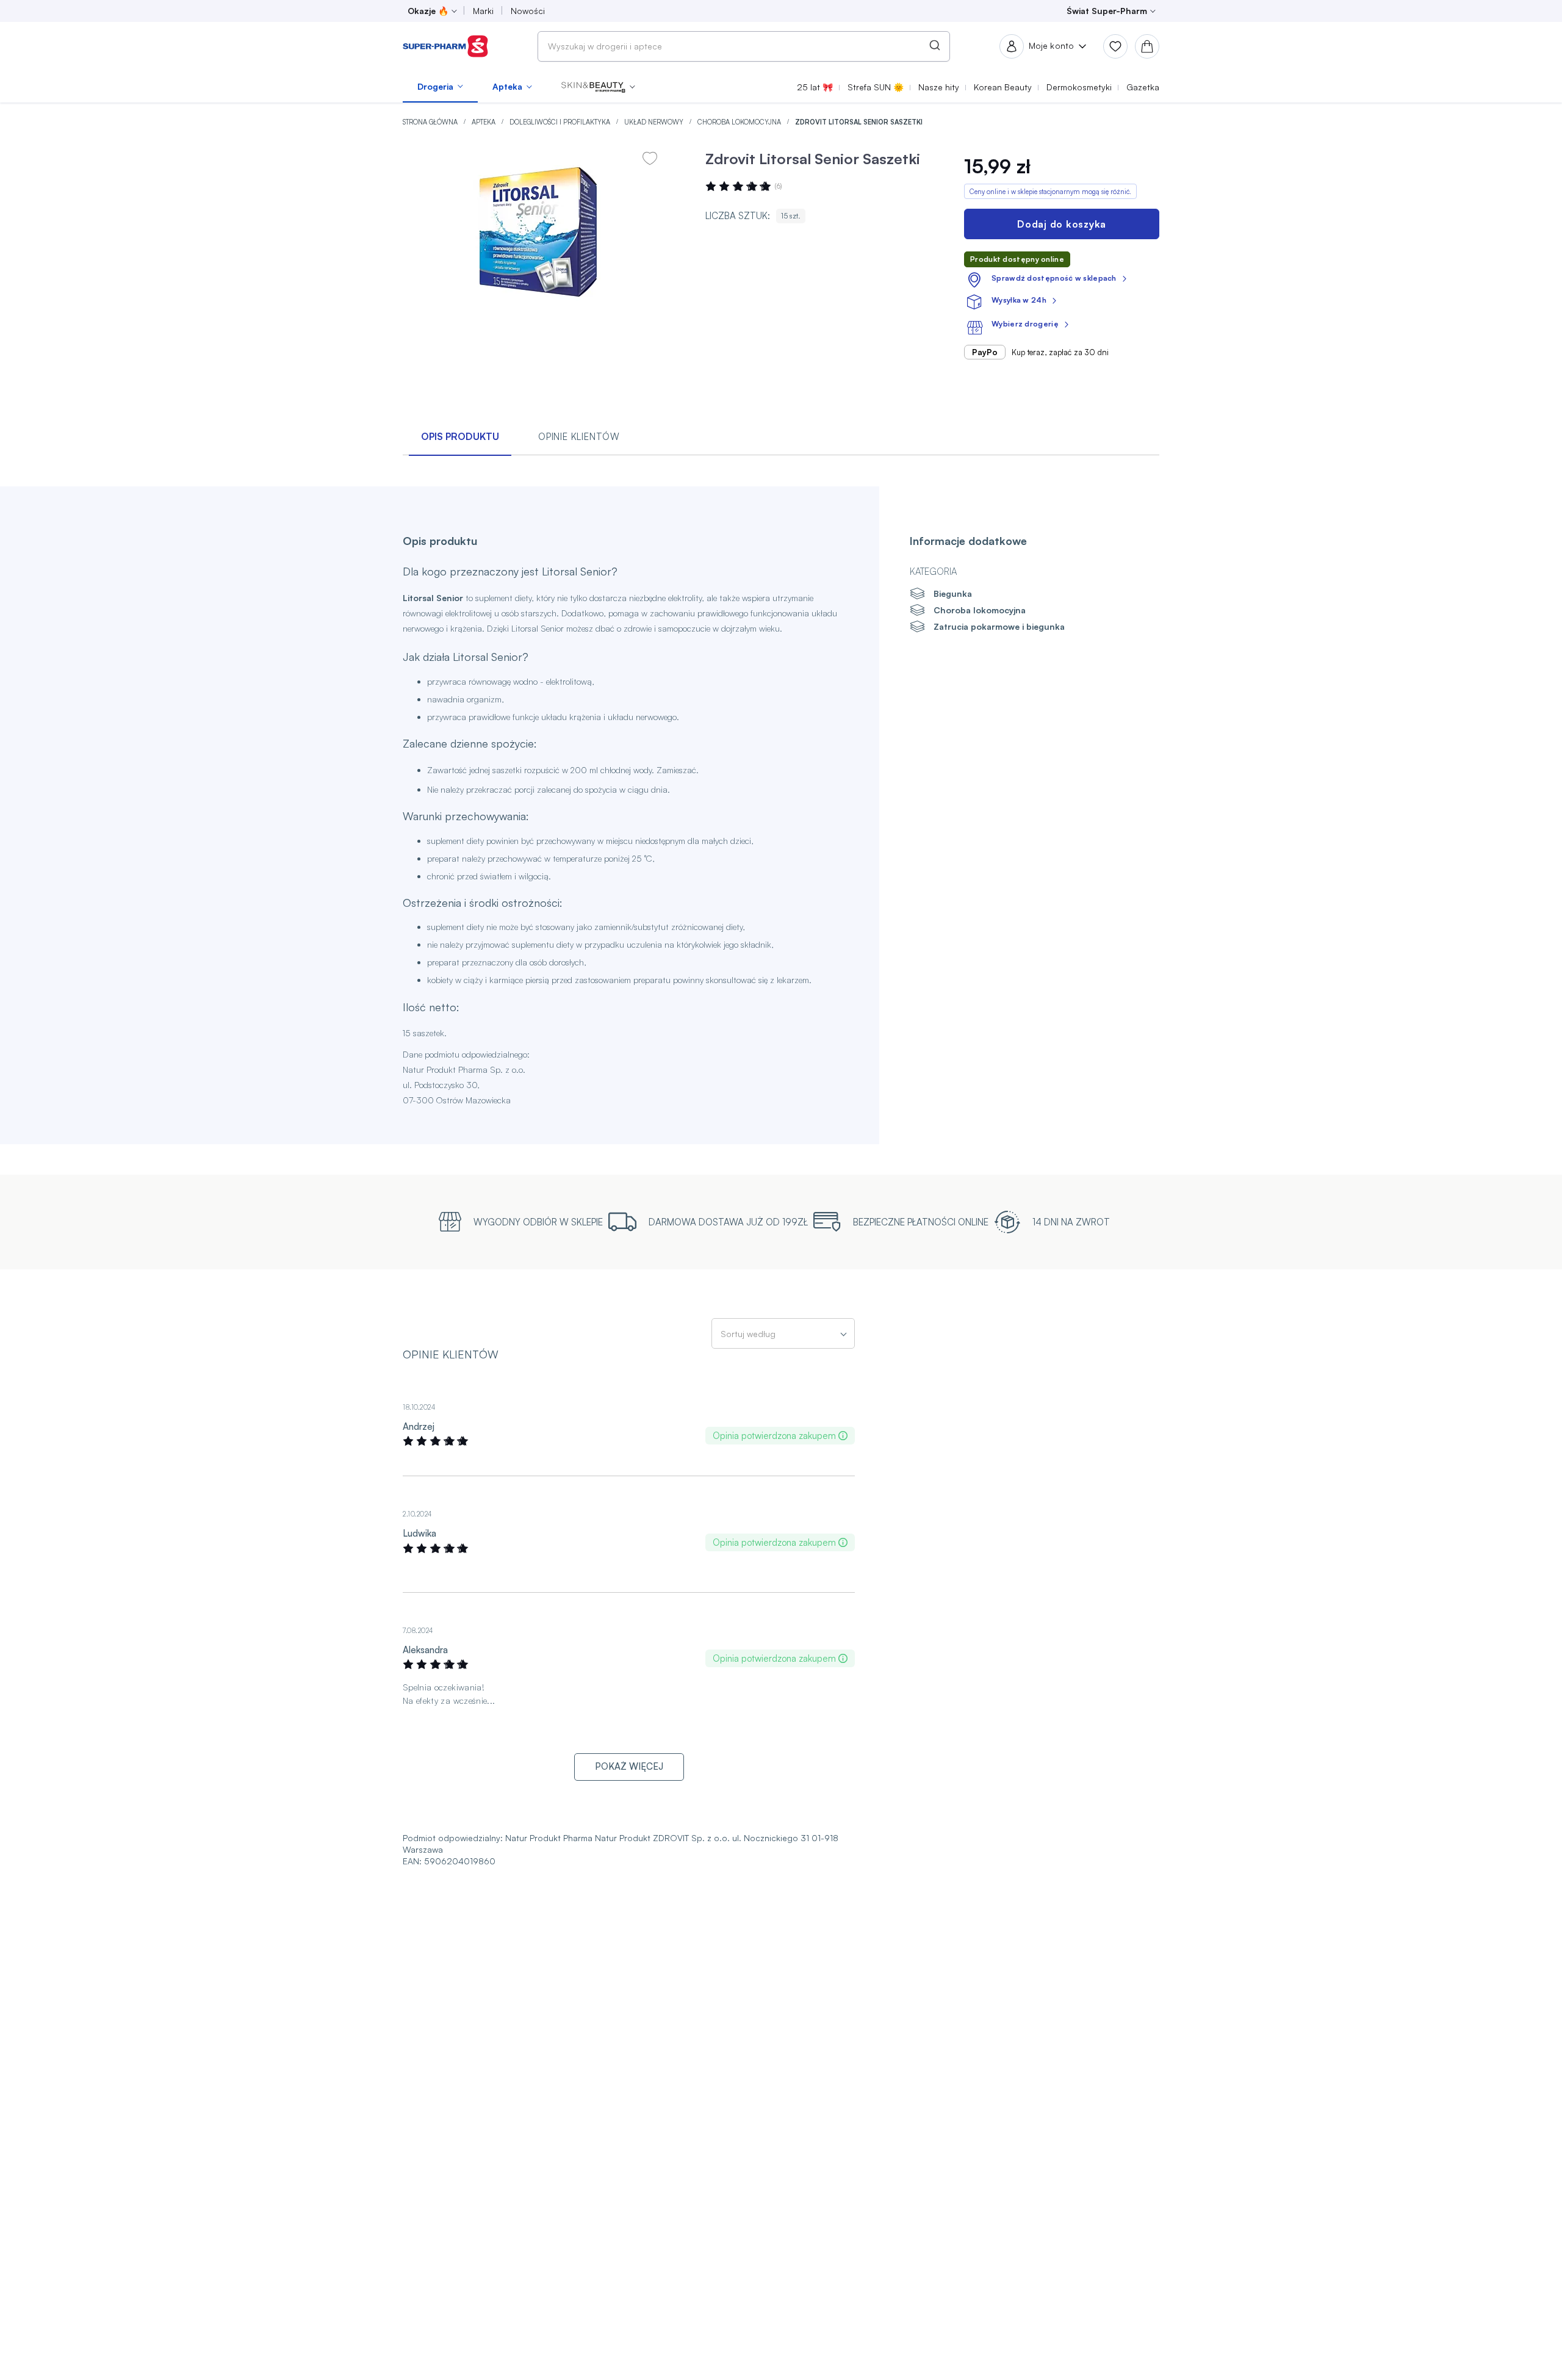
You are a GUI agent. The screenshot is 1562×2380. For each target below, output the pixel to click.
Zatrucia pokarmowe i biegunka (999, 626)
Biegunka (953, 593)
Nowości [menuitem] (528, 11)
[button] (598, 87)
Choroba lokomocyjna (740, 122)
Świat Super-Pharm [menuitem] (1107, 11)
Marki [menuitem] (483, 11)
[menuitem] (440, 87)
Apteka (484, 122)
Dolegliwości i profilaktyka (561, 122)
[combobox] (744, 46)
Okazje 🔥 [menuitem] (428, 11)
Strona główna (431, 122)
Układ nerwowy (655, 122)
